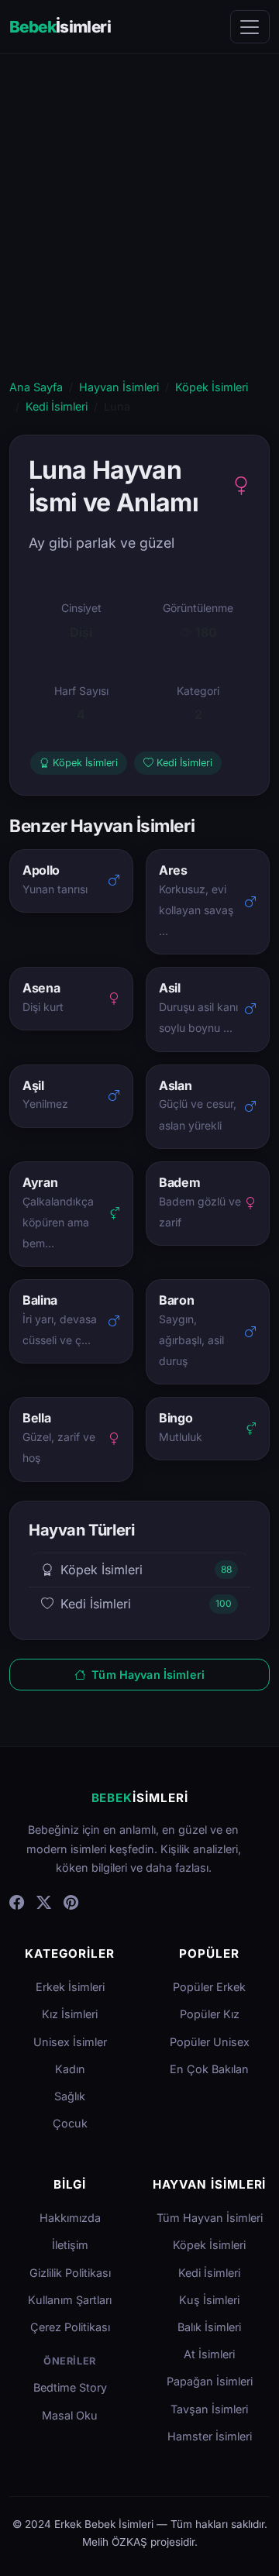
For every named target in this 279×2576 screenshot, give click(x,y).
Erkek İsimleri (70, 1987)
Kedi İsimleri (57, 406)
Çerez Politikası (70, 2327)
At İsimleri (209, 2354)
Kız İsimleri (70, 2014)
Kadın (70, 2069)
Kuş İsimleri (209, 2300)
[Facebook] (17, 1903)
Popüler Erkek (209, 1987)
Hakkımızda (70, 2218)
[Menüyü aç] (250, 27)
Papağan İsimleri (210, 2381)
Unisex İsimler (70, 2042)
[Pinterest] (71, 1903)
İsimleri (60, 27)
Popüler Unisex (210, 2042)
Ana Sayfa (36, 387)
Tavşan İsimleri (209, 2409)
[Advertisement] (139, 231)
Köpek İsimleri (212, 387)
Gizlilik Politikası (70, 2273)
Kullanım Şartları (70, 2300)
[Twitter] (44, 1903)
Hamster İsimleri (210, 2436)
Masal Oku (70, 2415)
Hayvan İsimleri (119, 387)
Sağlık (70, 2096)
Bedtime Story (70, 2387)
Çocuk (70, 2123)
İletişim (70, 2245)
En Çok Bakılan (209, 2069)
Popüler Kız (210, 2014)
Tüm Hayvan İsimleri (146, 1675)
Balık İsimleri (209, 2327)
